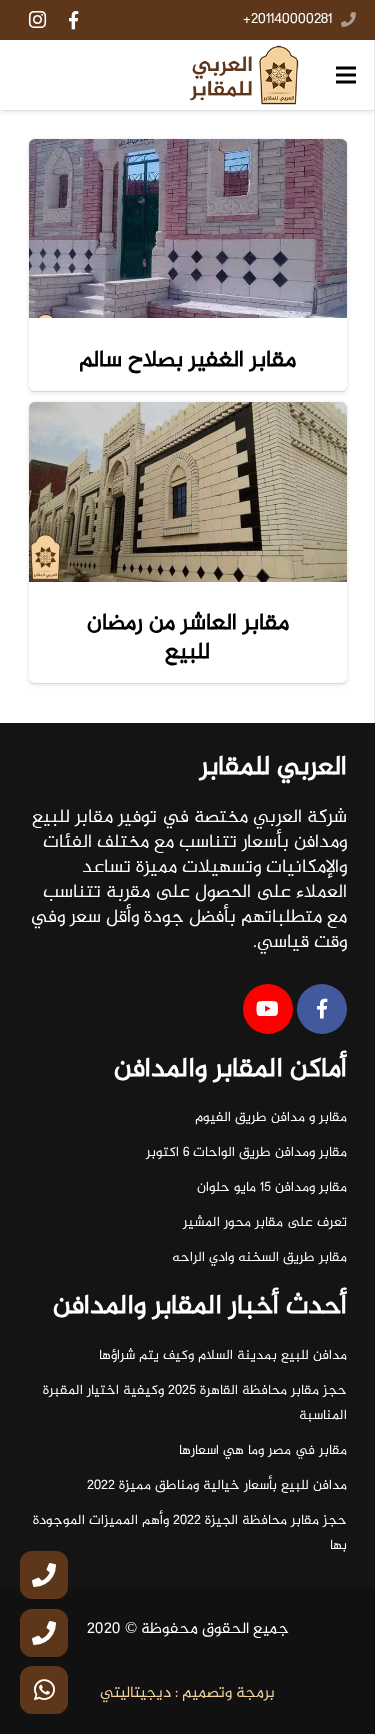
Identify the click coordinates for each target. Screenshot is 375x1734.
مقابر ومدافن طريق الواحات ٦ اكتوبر (246, 1153)
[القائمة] (346, 75)
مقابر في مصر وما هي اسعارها (263, 1451)
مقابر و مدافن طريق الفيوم (271, 1118)
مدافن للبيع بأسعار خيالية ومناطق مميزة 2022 (217, 1486)
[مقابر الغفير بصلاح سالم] (188, 229)
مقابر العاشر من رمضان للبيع (188, 637)
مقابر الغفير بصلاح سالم (187, 360)
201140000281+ (287, 20)
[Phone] (44, 1575)
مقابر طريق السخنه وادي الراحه (259, 1258)
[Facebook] (73, 20)
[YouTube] (268, 1009)
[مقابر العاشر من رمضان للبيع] (188, 491)
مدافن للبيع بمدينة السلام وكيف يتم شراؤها (223, 1356)
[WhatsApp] (44, 1690)
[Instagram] (37, 20)
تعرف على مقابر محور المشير (265, 1223)
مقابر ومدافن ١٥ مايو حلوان (272, 1188)
